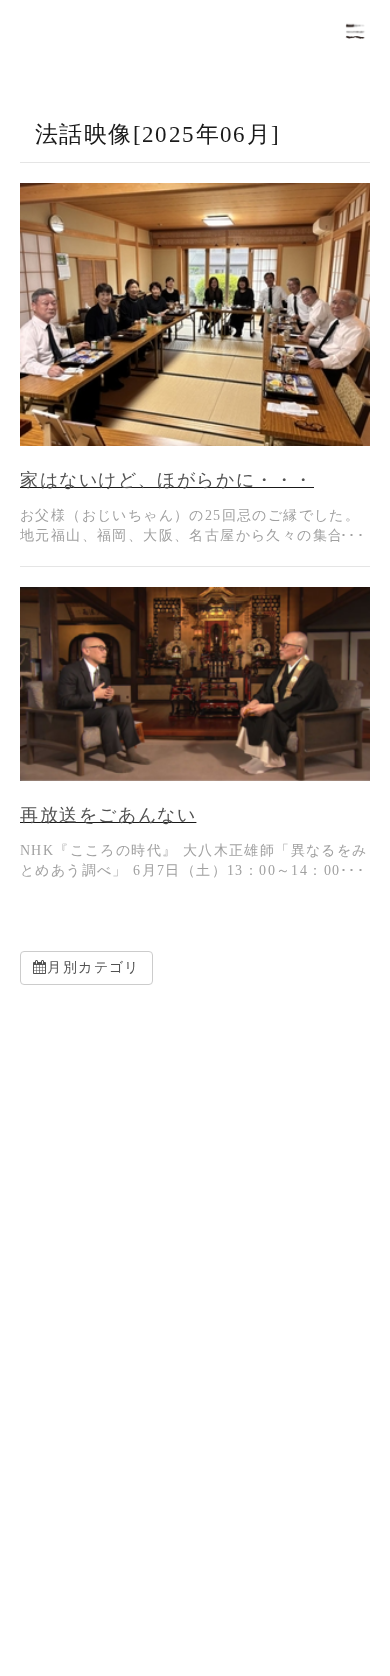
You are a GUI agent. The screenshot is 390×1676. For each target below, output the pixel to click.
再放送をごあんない (108, 815)
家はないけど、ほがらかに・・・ (167, 480)
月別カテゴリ (93, 967)
